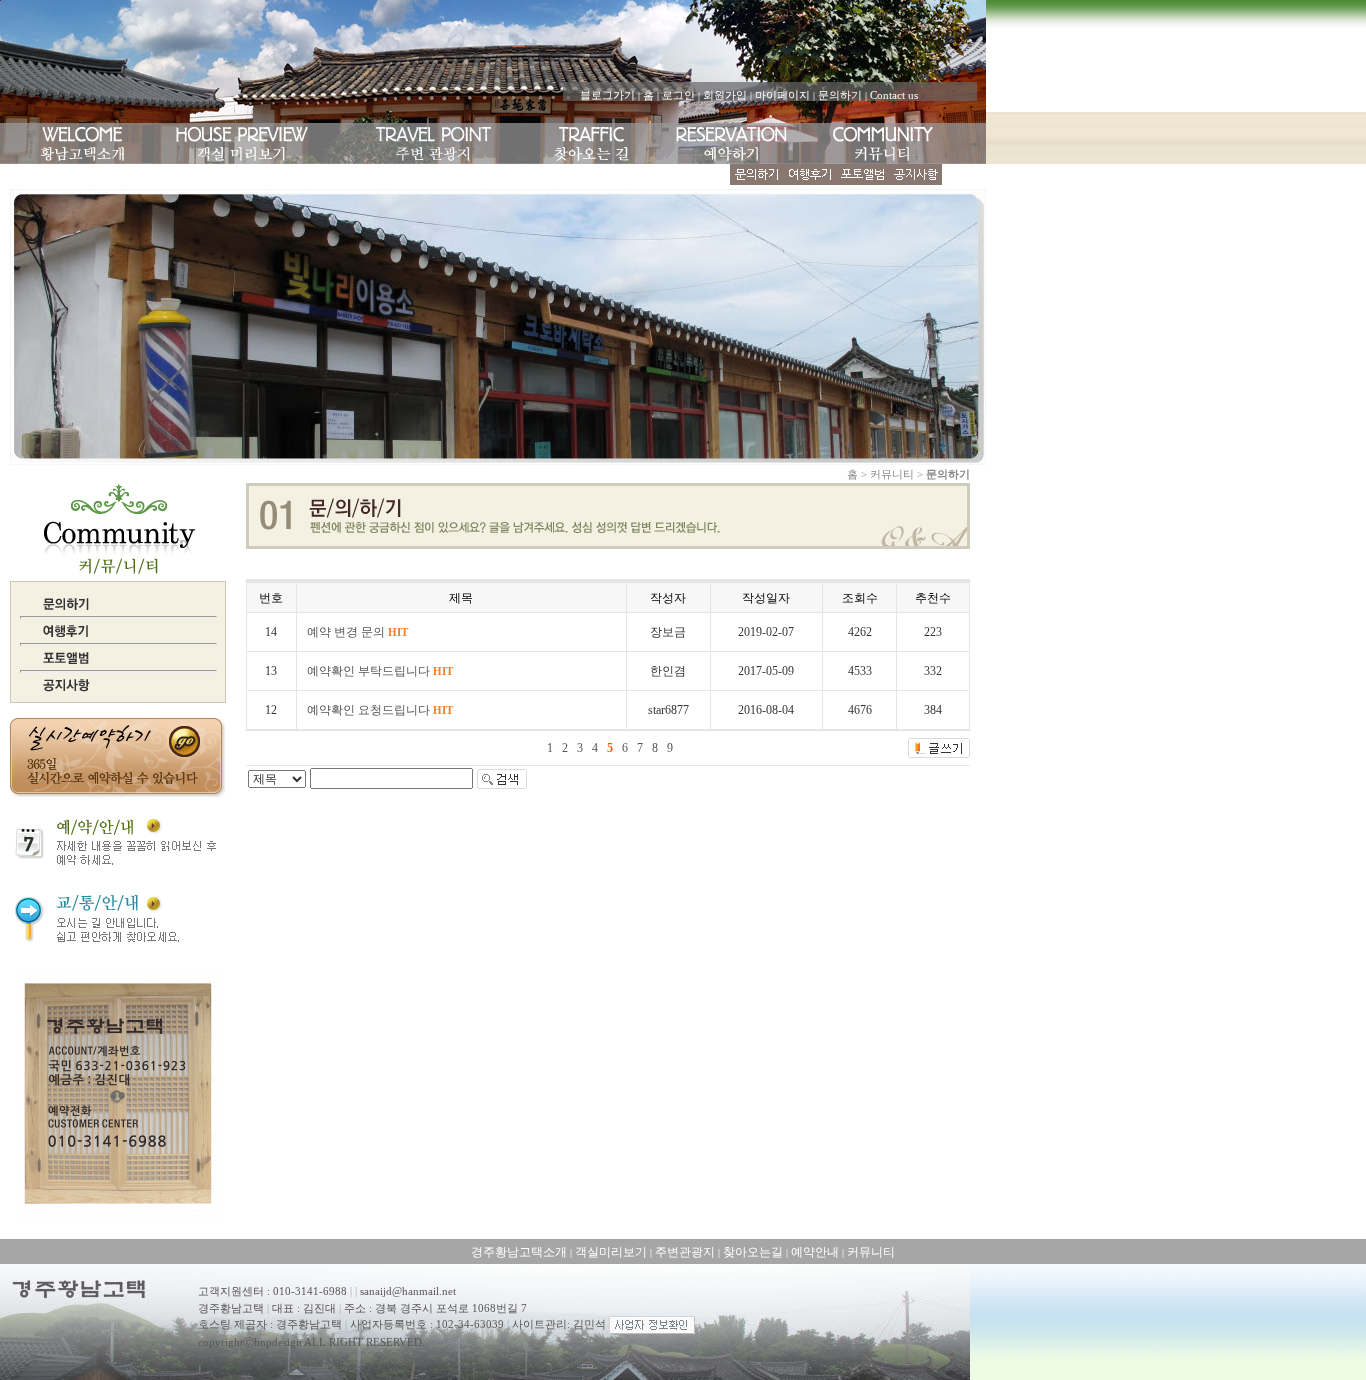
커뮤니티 (871, 1252)
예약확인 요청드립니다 (380, 710)
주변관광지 (685, 1252)
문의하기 (840, 95)
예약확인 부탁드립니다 (380, 671)
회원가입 (725, 95)
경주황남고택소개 (519, 1252)
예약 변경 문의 (357, 632)
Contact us (894, 95)
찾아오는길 (753, 1252)
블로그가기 (607, 95)
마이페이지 (782, 95)
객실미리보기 (611, 1252)
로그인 (678, 95)
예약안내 (815, 1252)
